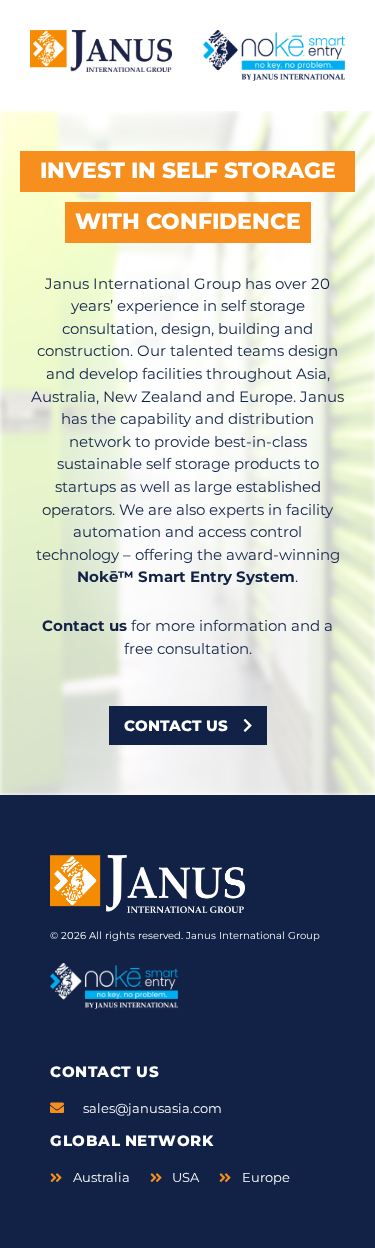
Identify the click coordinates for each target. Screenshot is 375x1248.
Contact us (84, 625)
